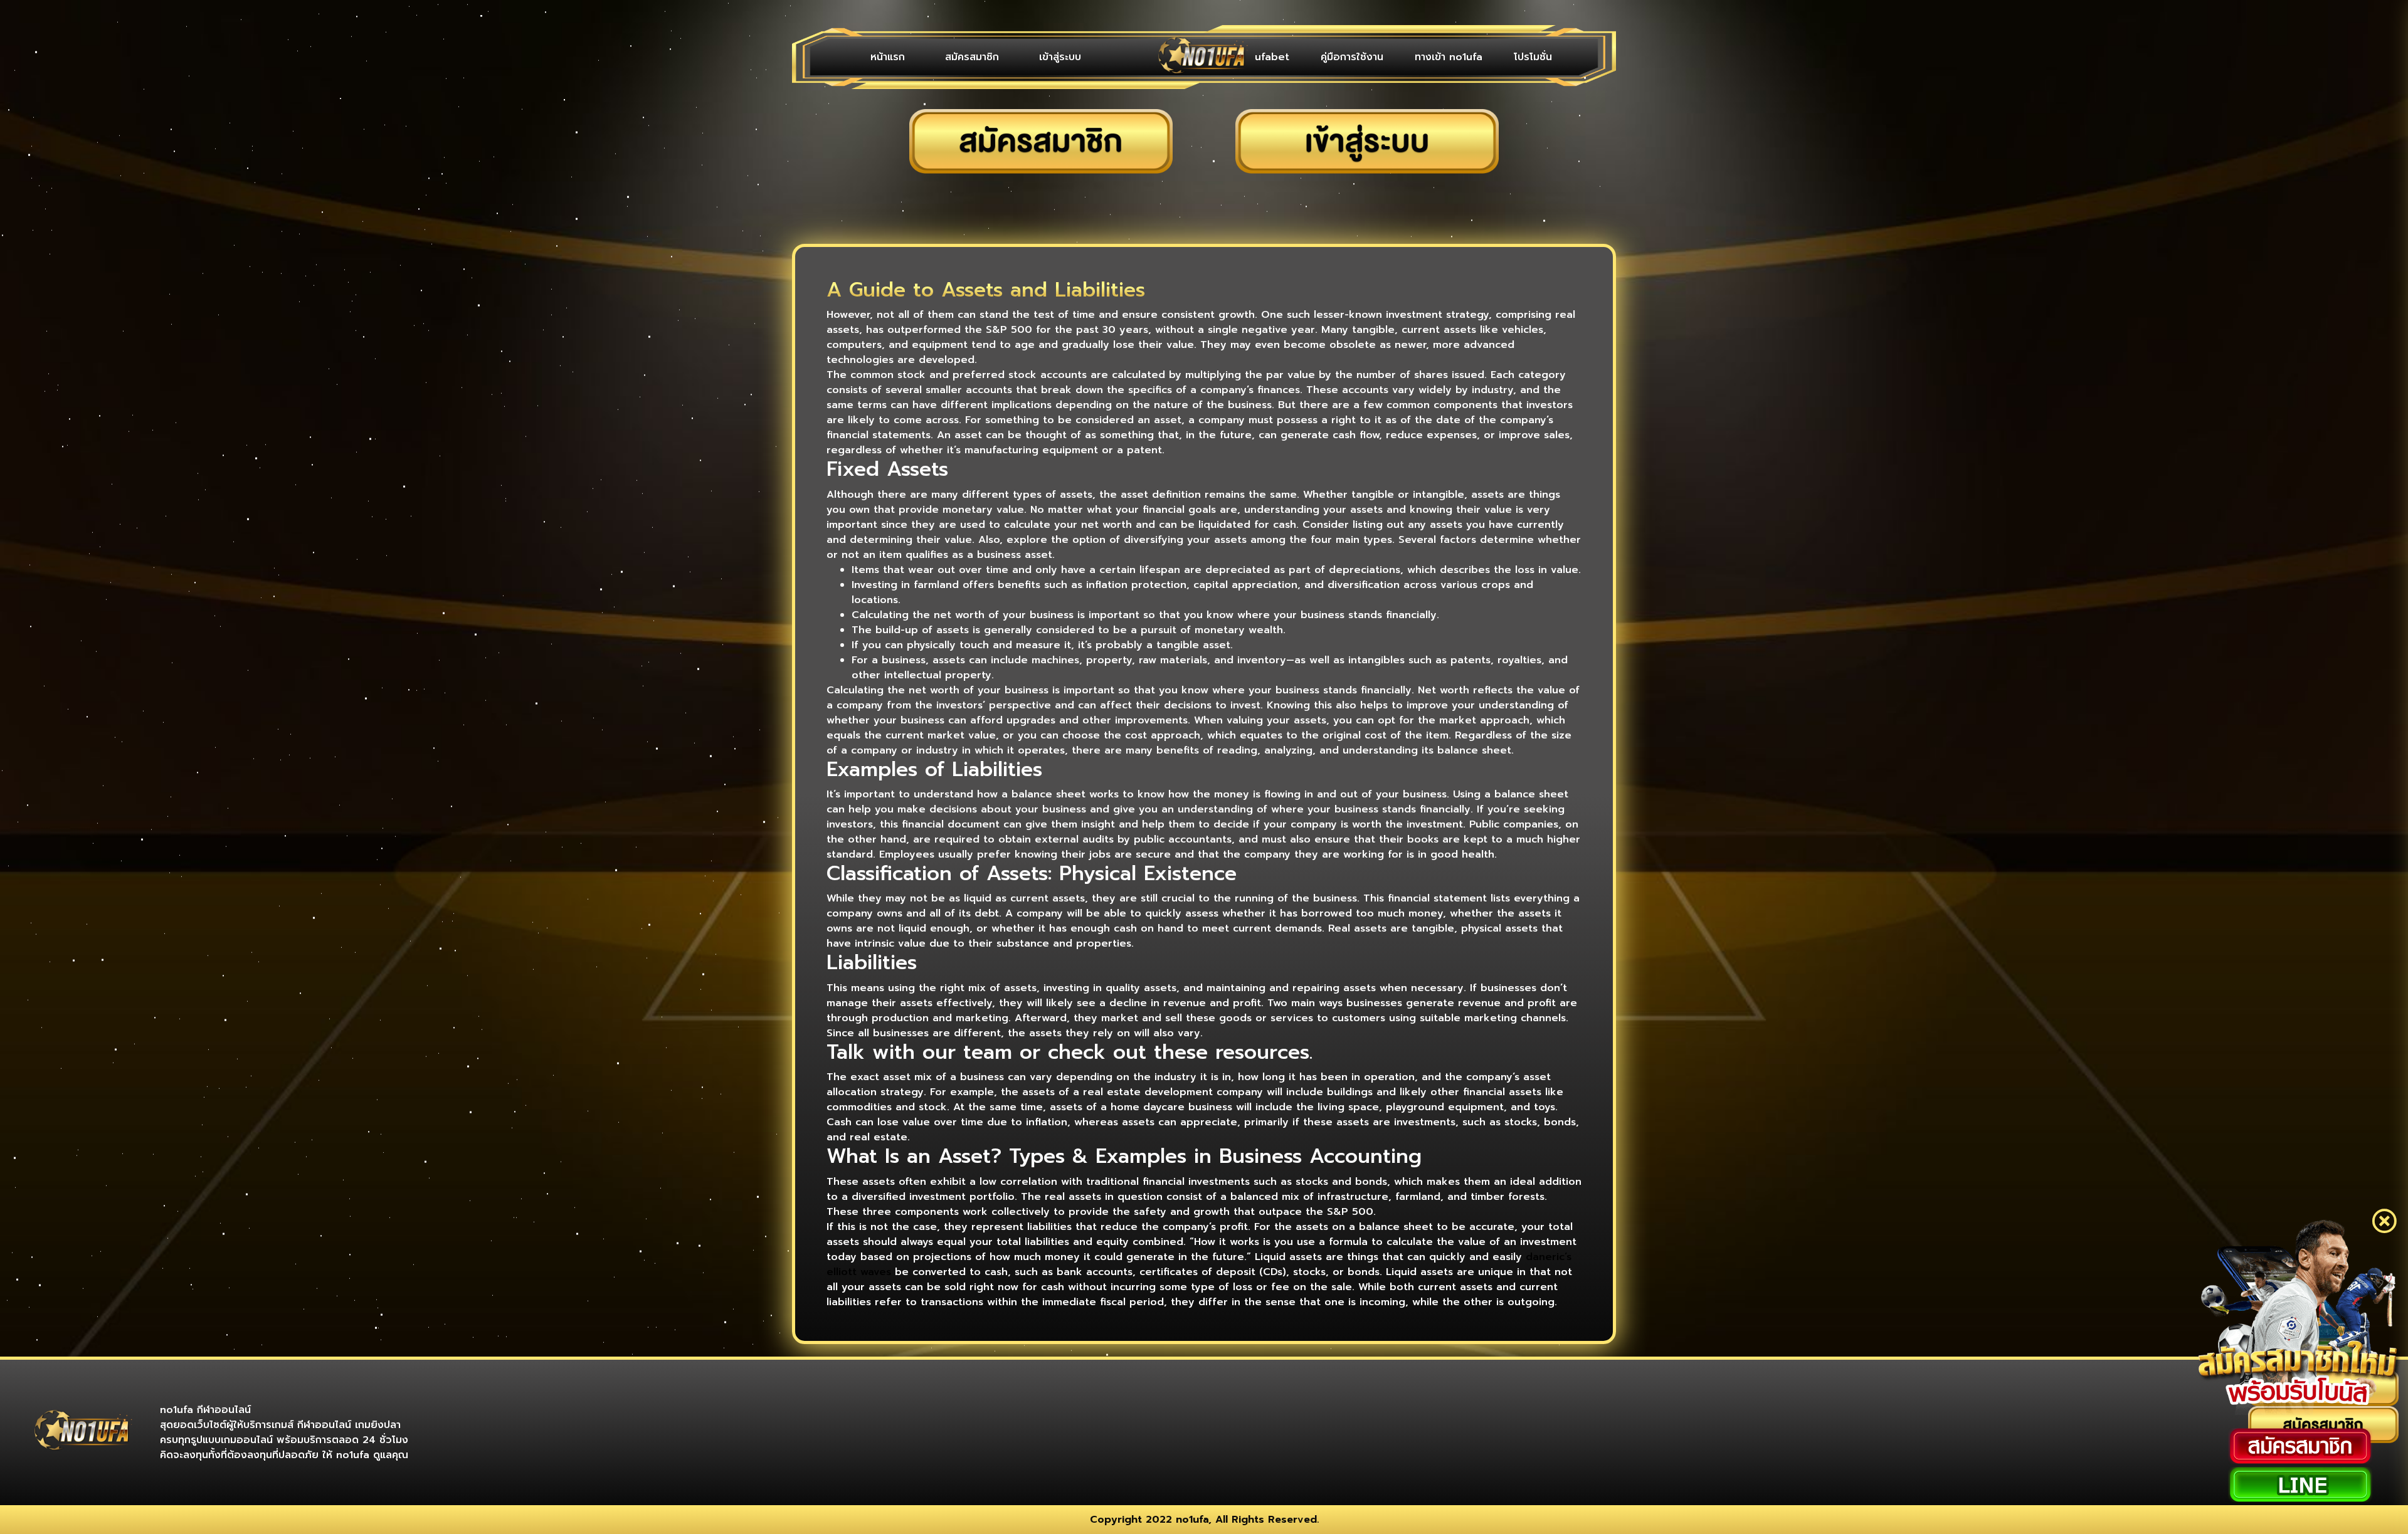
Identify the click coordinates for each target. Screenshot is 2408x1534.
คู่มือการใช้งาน (1383, 57)
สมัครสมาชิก (940, 57)
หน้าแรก (877, 57)
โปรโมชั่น (1539, 57)
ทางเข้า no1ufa (1467, 57)
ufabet (1316, 57)
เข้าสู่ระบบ (1007, 57)
